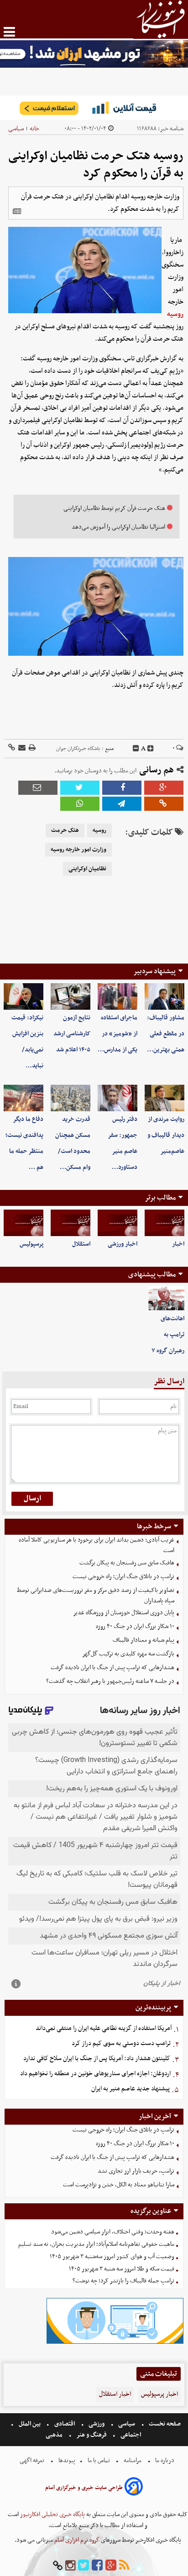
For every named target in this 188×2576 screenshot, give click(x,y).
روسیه (175, 314)
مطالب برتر (160, 1198)
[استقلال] (70, 1223)
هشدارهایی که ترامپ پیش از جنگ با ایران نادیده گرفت (112, 1668)
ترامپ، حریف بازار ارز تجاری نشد (136, 2171)
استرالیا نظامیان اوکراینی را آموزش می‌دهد (118, 527)
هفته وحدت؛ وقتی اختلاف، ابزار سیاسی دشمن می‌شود (113, 2232)
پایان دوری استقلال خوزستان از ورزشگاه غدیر (124, 1613)
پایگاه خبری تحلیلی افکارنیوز (52, 2514)
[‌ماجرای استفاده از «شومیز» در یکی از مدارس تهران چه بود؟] (117, 996)
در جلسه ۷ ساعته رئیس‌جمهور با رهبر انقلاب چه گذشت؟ (110, 1681)
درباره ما (165, 2461)
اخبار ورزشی (123, 1244)
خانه (34, 129)
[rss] (124, 2566)
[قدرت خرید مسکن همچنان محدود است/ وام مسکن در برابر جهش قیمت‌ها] (70, 1098)
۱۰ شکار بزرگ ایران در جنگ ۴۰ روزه (135, 1626)
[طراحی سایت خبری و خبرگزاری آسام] (134, 2488)
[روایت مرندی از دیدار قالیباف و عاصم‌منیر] (164, 1098)
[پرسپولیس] (23, 1223)
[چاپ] (31, 748)
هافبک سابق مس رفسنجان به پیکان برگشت (127, 1563)
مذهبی (55, 2435)
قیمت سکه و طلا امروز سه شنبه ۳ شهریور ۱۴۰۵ (122, 2269)
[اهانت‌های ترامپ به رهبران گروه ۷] (166, 1299)
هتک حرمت (65, 830)
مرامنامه (133, 2461)
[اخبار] (164, 1223)
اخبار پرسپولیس (159, 2394)
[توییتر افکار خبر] (84, 2566)
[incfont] (151, 749)
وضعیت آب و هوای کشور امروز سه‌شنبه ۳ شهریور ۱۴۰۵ (112, 2257)
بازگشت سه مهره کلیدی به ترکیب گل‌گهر (128, 1654)
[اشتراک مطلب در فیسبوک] (122, 788)
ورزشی (97, 2424)
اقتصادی (65, 2424)
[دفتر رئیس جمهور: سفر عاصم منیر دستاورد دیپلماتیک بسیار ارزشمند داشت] (117, 1098)
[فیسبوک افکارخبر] (97, 2566)
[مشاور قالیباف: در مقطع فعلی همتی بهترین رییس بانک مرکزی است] (164, 996)
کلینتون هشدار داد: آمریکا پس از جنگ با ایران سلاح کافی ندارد (97, 2059)
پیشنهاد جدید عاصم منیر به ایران (131, 2089)
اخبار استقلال (115, 2394)
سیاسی (16, 129)
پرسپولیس (31, 1244)
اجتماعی (131, 2435)
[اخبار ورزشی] (117, 1223)
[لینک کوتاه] (12, 748)
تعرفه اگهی (33, 2461)
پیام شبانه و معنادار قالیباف (144, 1640)
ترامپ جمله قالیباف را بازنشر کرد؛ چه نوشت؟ (123, 2281)
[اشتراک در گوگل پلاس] (164, 788)
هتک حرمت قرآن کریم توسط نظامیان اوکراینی (114, 508)
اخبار (178, 1244)
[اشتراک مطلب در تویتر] (80, 788)
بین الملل (30, 2424)
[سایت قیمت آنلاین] (94, 108)
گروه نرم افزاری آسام (76, 2540)
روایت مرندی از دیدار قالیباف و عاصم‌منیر (166, 1135)
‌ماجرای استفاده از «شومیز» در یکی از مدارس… (117, 1034)
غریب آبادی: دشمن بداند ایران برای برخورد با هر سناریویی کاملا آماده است (97, 1545)
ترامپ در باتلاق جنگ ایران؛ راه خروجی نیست (123, 1577)
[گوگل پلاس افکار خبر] (111, 2566)
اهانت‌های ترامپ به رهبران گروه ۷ (168, 1335)
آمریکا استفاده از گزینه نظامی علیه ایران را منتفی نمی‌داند (104, 2028)
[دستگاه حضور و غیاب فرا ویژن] (115, 2343)
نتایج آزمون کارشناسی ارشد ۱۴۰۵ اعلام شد (72, 1034)
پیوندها (66, 2461)
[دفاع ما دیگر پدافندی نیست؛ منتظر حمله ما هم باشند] (23, 1098)
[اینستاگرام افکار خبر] (70, 2566)
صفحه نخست (164, 2424)
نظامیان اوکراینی (87, 869)
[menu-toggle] (9, 32)
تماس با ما (99, 2461)
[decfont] (136, 749)
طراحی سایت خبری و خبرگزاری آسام (84, 2488)
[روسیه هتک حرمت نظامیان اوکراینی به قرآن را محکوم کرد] (122, 804)
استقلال (81, 1244)
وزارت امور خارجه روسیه (78, 850)
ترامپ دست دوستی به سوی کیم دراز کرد (121, 2043)
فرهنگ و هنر (92, 2435)
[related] (17, 211)
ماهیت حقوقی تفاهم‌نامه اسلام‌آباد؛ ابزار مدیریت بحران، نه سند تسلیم (96, 2244)
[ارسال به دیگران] (21, 748)
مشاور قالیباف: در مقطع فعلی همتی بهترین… (166, 1034)
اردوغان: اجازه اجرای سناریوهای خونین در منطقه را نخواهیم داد (95, 2074)
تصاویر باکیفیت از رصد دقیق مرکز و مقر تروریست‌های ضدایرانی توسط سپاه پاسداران (96, 1596)
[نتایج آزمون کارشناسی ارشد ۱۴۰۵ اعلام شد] (70, 996)
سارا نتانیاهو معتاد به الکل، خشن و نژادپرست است (119, 2185)
